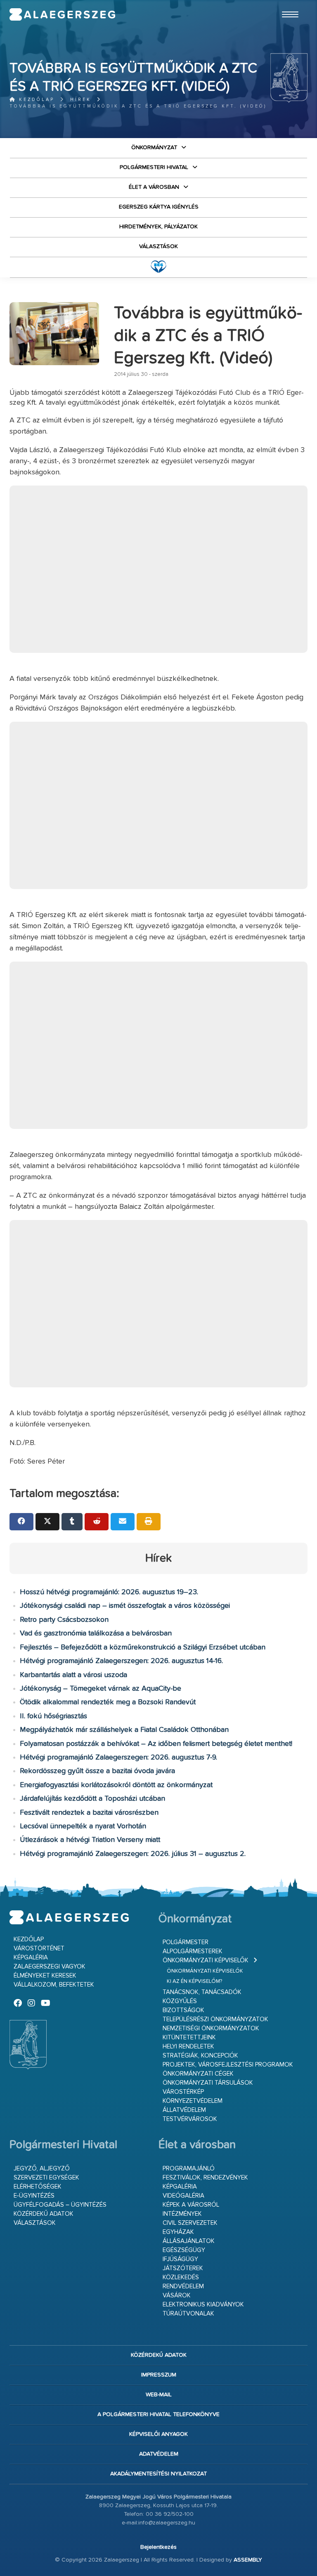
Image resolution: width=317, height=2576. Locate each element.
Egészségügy (184, 2250)
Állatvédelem (184, 2110)
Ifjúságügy (180, 2259)
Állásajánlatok (189, 2241)
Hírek (81, 100)
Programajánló (189, 2169)
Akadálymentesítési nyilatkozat (158, 2474)
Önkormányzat (154, 148)
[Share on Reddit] (97, 1522)
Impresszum (159, 2375)
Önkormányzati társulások (208, 2083)
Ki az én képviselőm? (194, 1981)
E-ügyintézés (34, 2196)
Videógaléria (183, 2196)
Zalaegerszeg (62, 14)
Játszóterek (183, 2268)
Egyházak (178, 2232)
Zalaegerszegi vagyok (50, 1967)
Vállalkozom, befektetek (54, 1985)
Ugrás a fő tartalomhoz (287, 4)
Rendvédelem (183, 2286)
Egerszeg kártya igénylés (159, 207)
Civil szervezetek (190, 2223)
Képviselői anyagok (158, 2434)
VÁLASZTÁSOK (158, 246)
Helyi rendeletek (188, 2047)
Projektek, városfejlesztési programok (228, 2065)
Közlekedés (181, 2277)
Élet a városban (154, 187)
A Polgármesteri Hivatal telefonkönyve (158, 2414)
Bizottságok (183, 2010)
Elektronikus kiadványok (203, 2305)
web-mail (159, 2395)
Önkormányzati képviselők (206, 1960)
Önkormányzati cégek (198, 2074)
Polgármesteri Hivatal (154, 167)
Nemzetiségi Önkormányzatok (211, 2028)
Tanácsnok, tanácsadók (202, 1992)
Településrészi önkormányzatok (215, 2019)
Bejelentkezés (158, 2547)
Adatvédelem (159, 2454)
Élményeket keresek (45, 1976)
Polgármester (186, 1942)
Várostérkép (183, 2092)
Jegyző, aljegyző (42, 2169)
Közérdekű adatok (44, 2214)
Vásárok (177, 2296)
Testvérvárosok (190, 2119)
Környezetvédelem (193, 2101)
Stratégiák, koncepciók (200, 2056)
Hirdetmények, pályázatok (158, 227)
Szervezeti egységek (46, 2178)
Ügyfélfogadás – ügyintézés (60, 2205)
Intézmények (182, 2214)
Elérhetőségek (38, 2187)
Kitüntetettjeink (189, 2038)
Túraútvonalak (188, 2314)
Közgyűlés (180, 2001)
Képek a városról (191, 2205)
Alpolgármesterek (193, 1951)
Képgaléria (31, 1958)
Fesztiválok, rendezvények (205, 2178)
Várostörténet (39, 1948)
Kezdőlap (35, 100)
